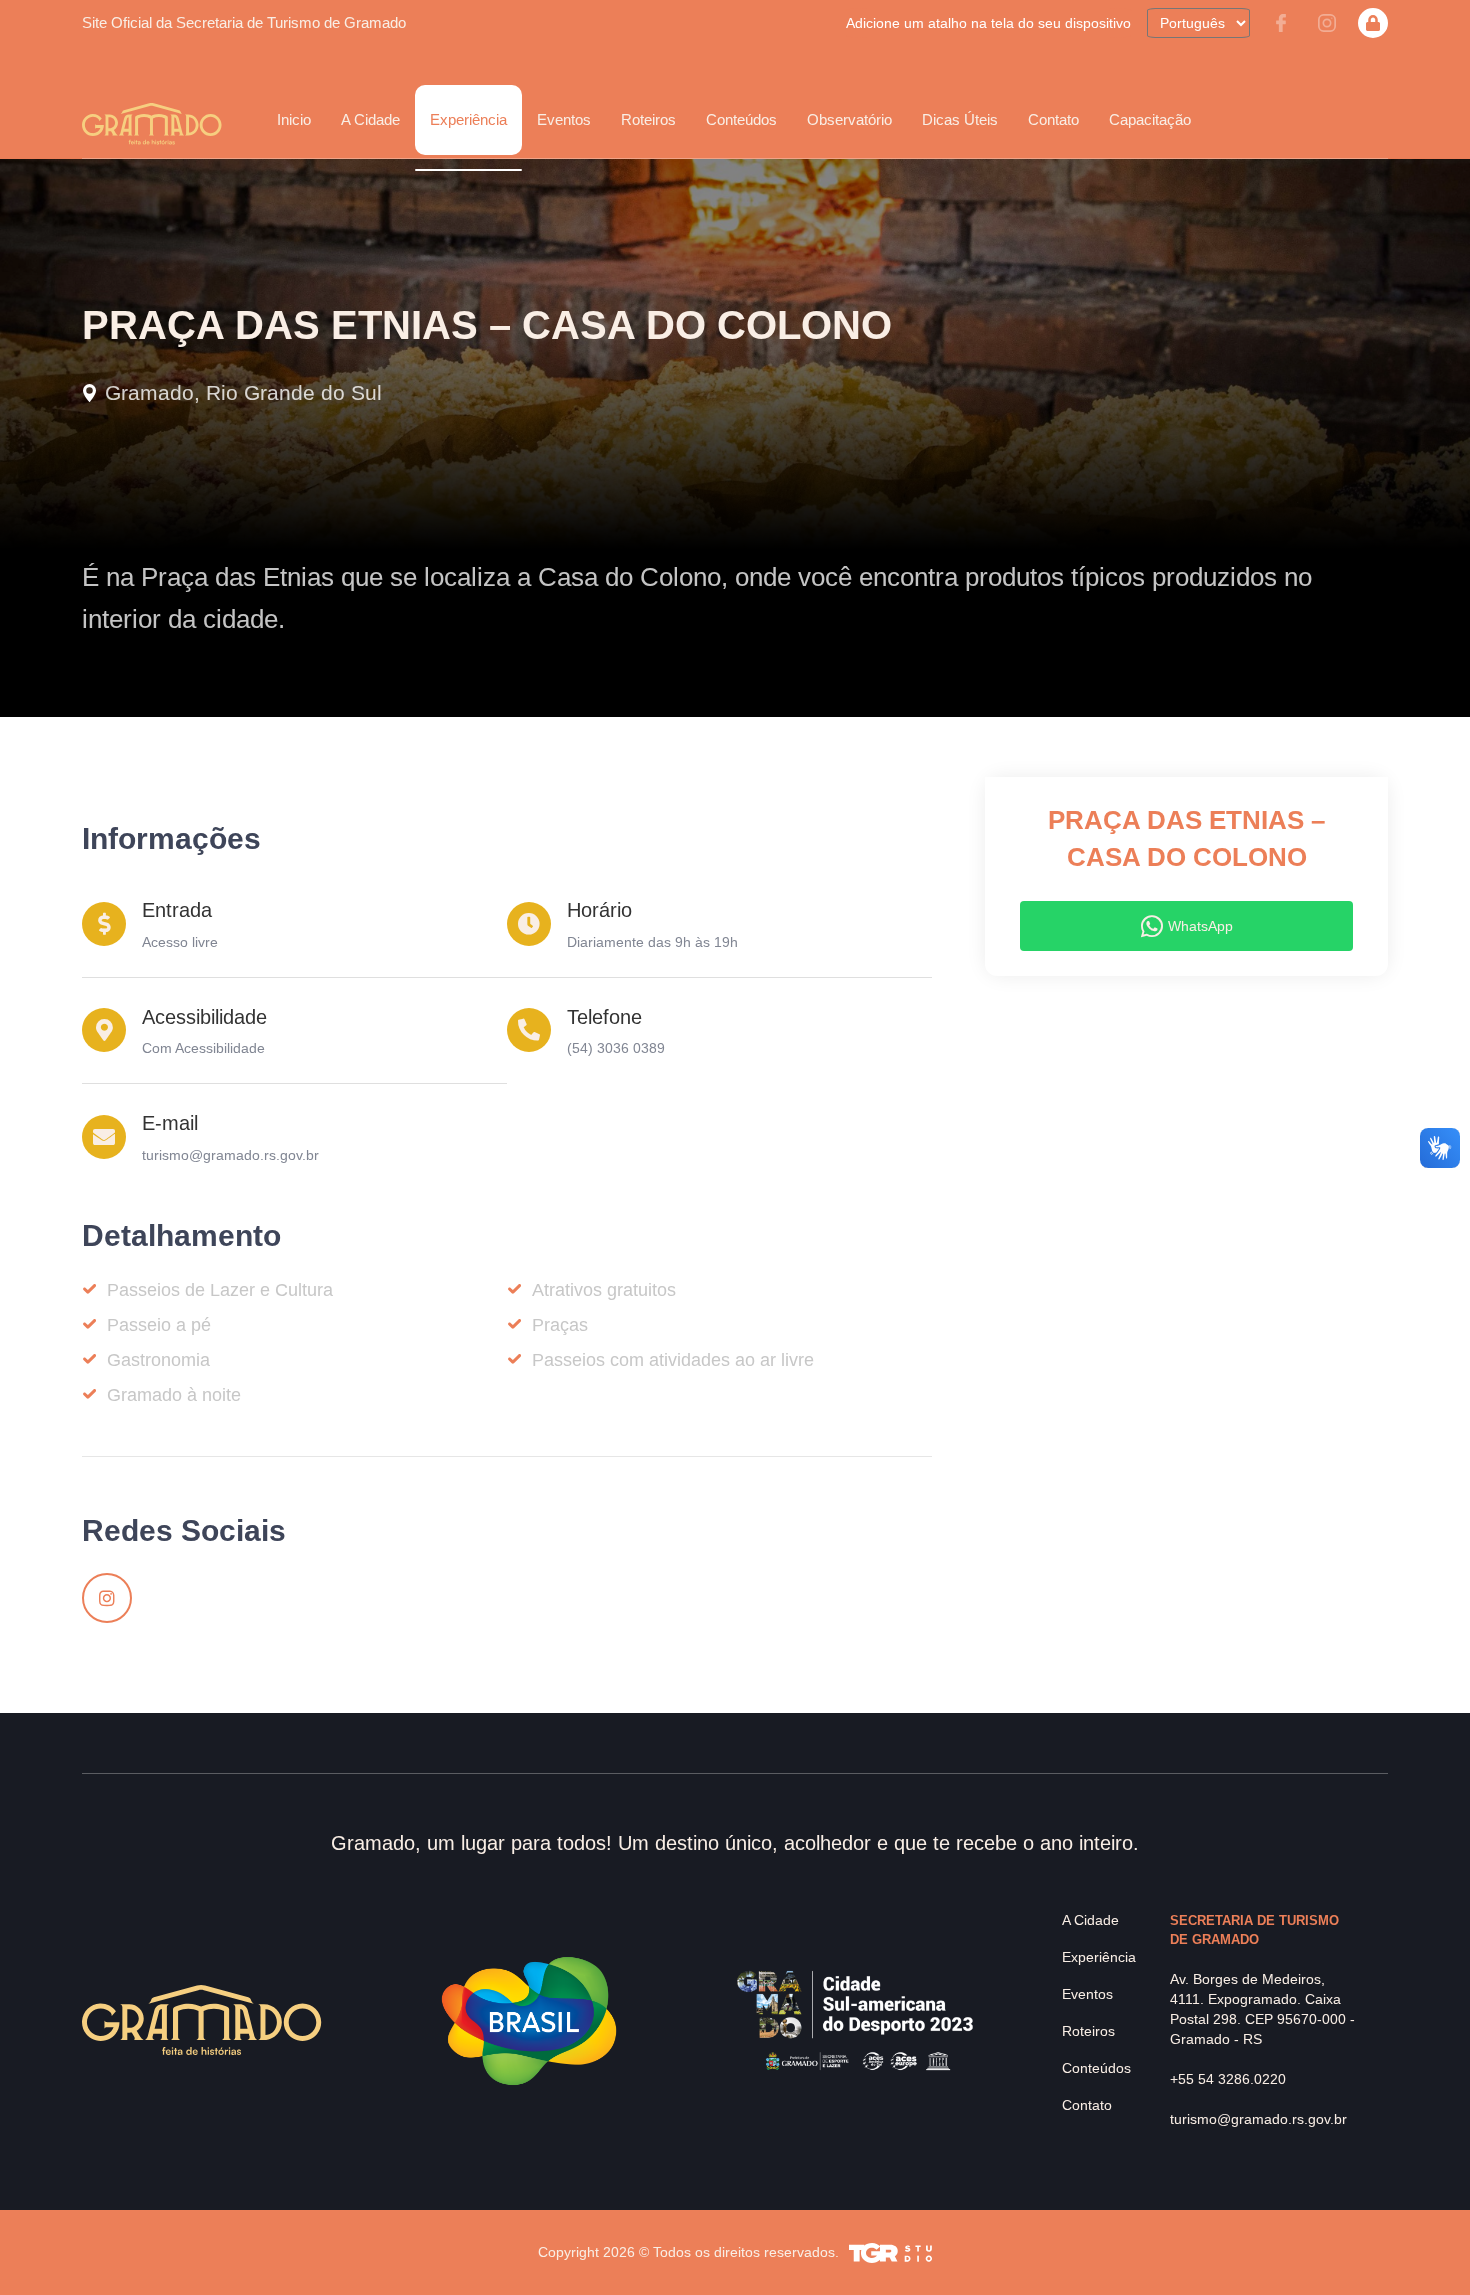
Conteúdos (741, 119)
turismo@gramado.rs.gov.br (230, 1155)
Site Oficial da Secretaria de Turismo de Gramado (244, 22)
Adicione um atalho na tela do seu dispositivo (988, 23)
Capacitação (1150, 119)
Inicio (294, 119)
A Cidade (1090, 1920)
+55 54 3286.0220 (1228, 2079)
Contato (1053, 119)
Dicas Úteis (960, 119)
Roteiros (648, 119)
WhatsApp (1200, 926)
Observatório (849, 119)
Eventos (1087, 1994)
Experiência (1099, 1957)
